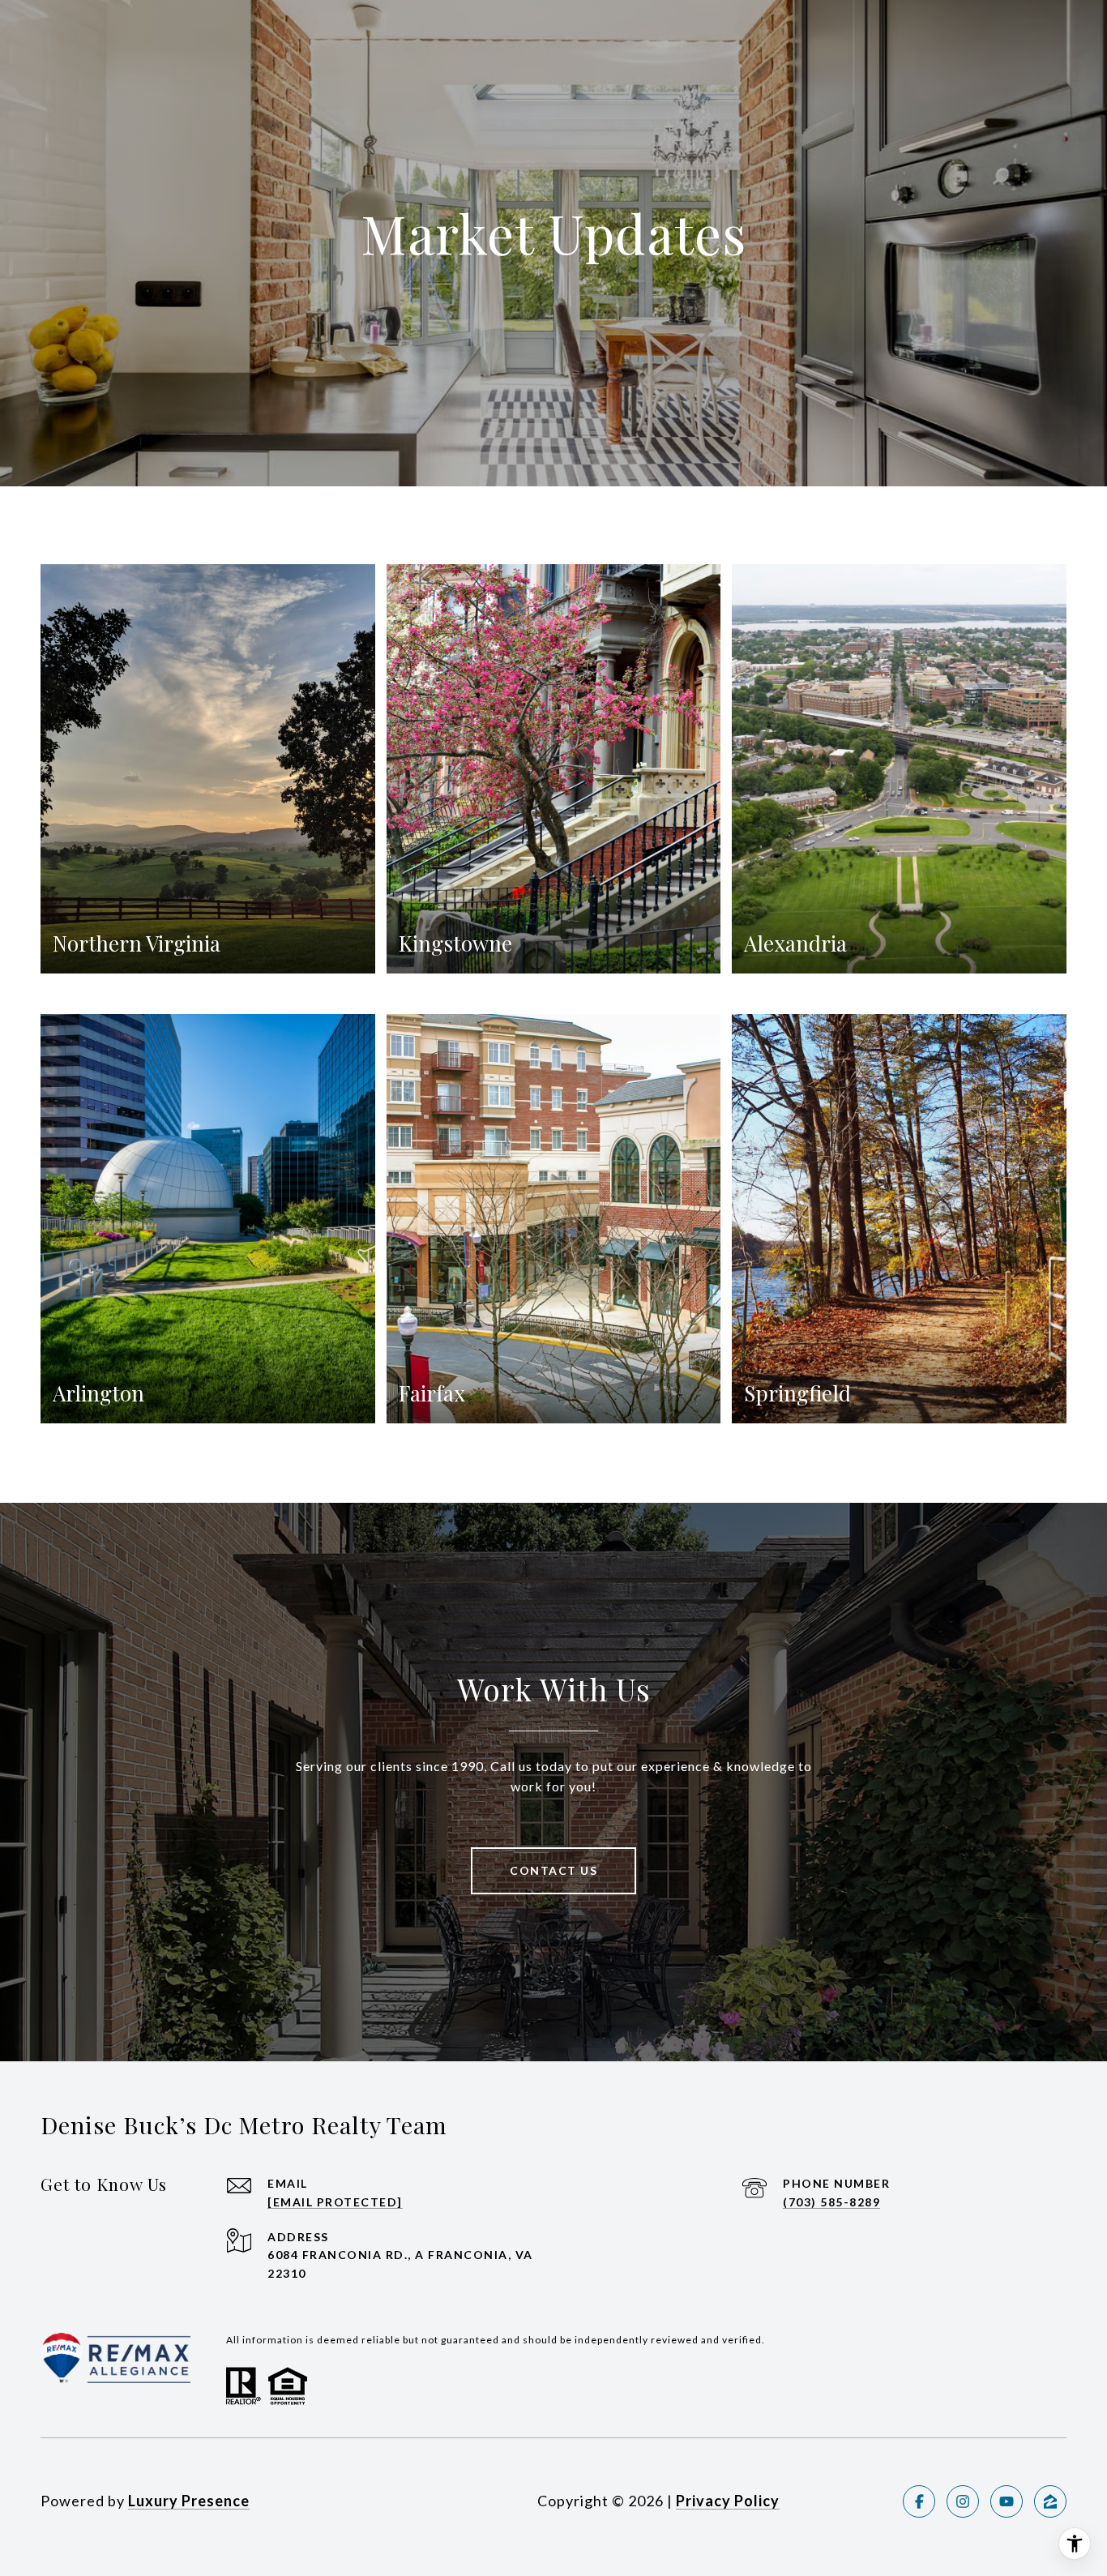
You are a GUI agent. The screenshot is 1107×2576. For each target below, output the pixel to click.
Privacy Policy (728, 2501)
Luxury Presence (189, 2501)
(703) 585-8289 (831, 2202)
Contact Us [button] (553, 1870)
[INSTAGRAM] (963, 2501)
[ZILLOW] (1050, 2501)
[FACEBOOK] (919, 2501)
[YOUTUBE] (1007, 2501)
